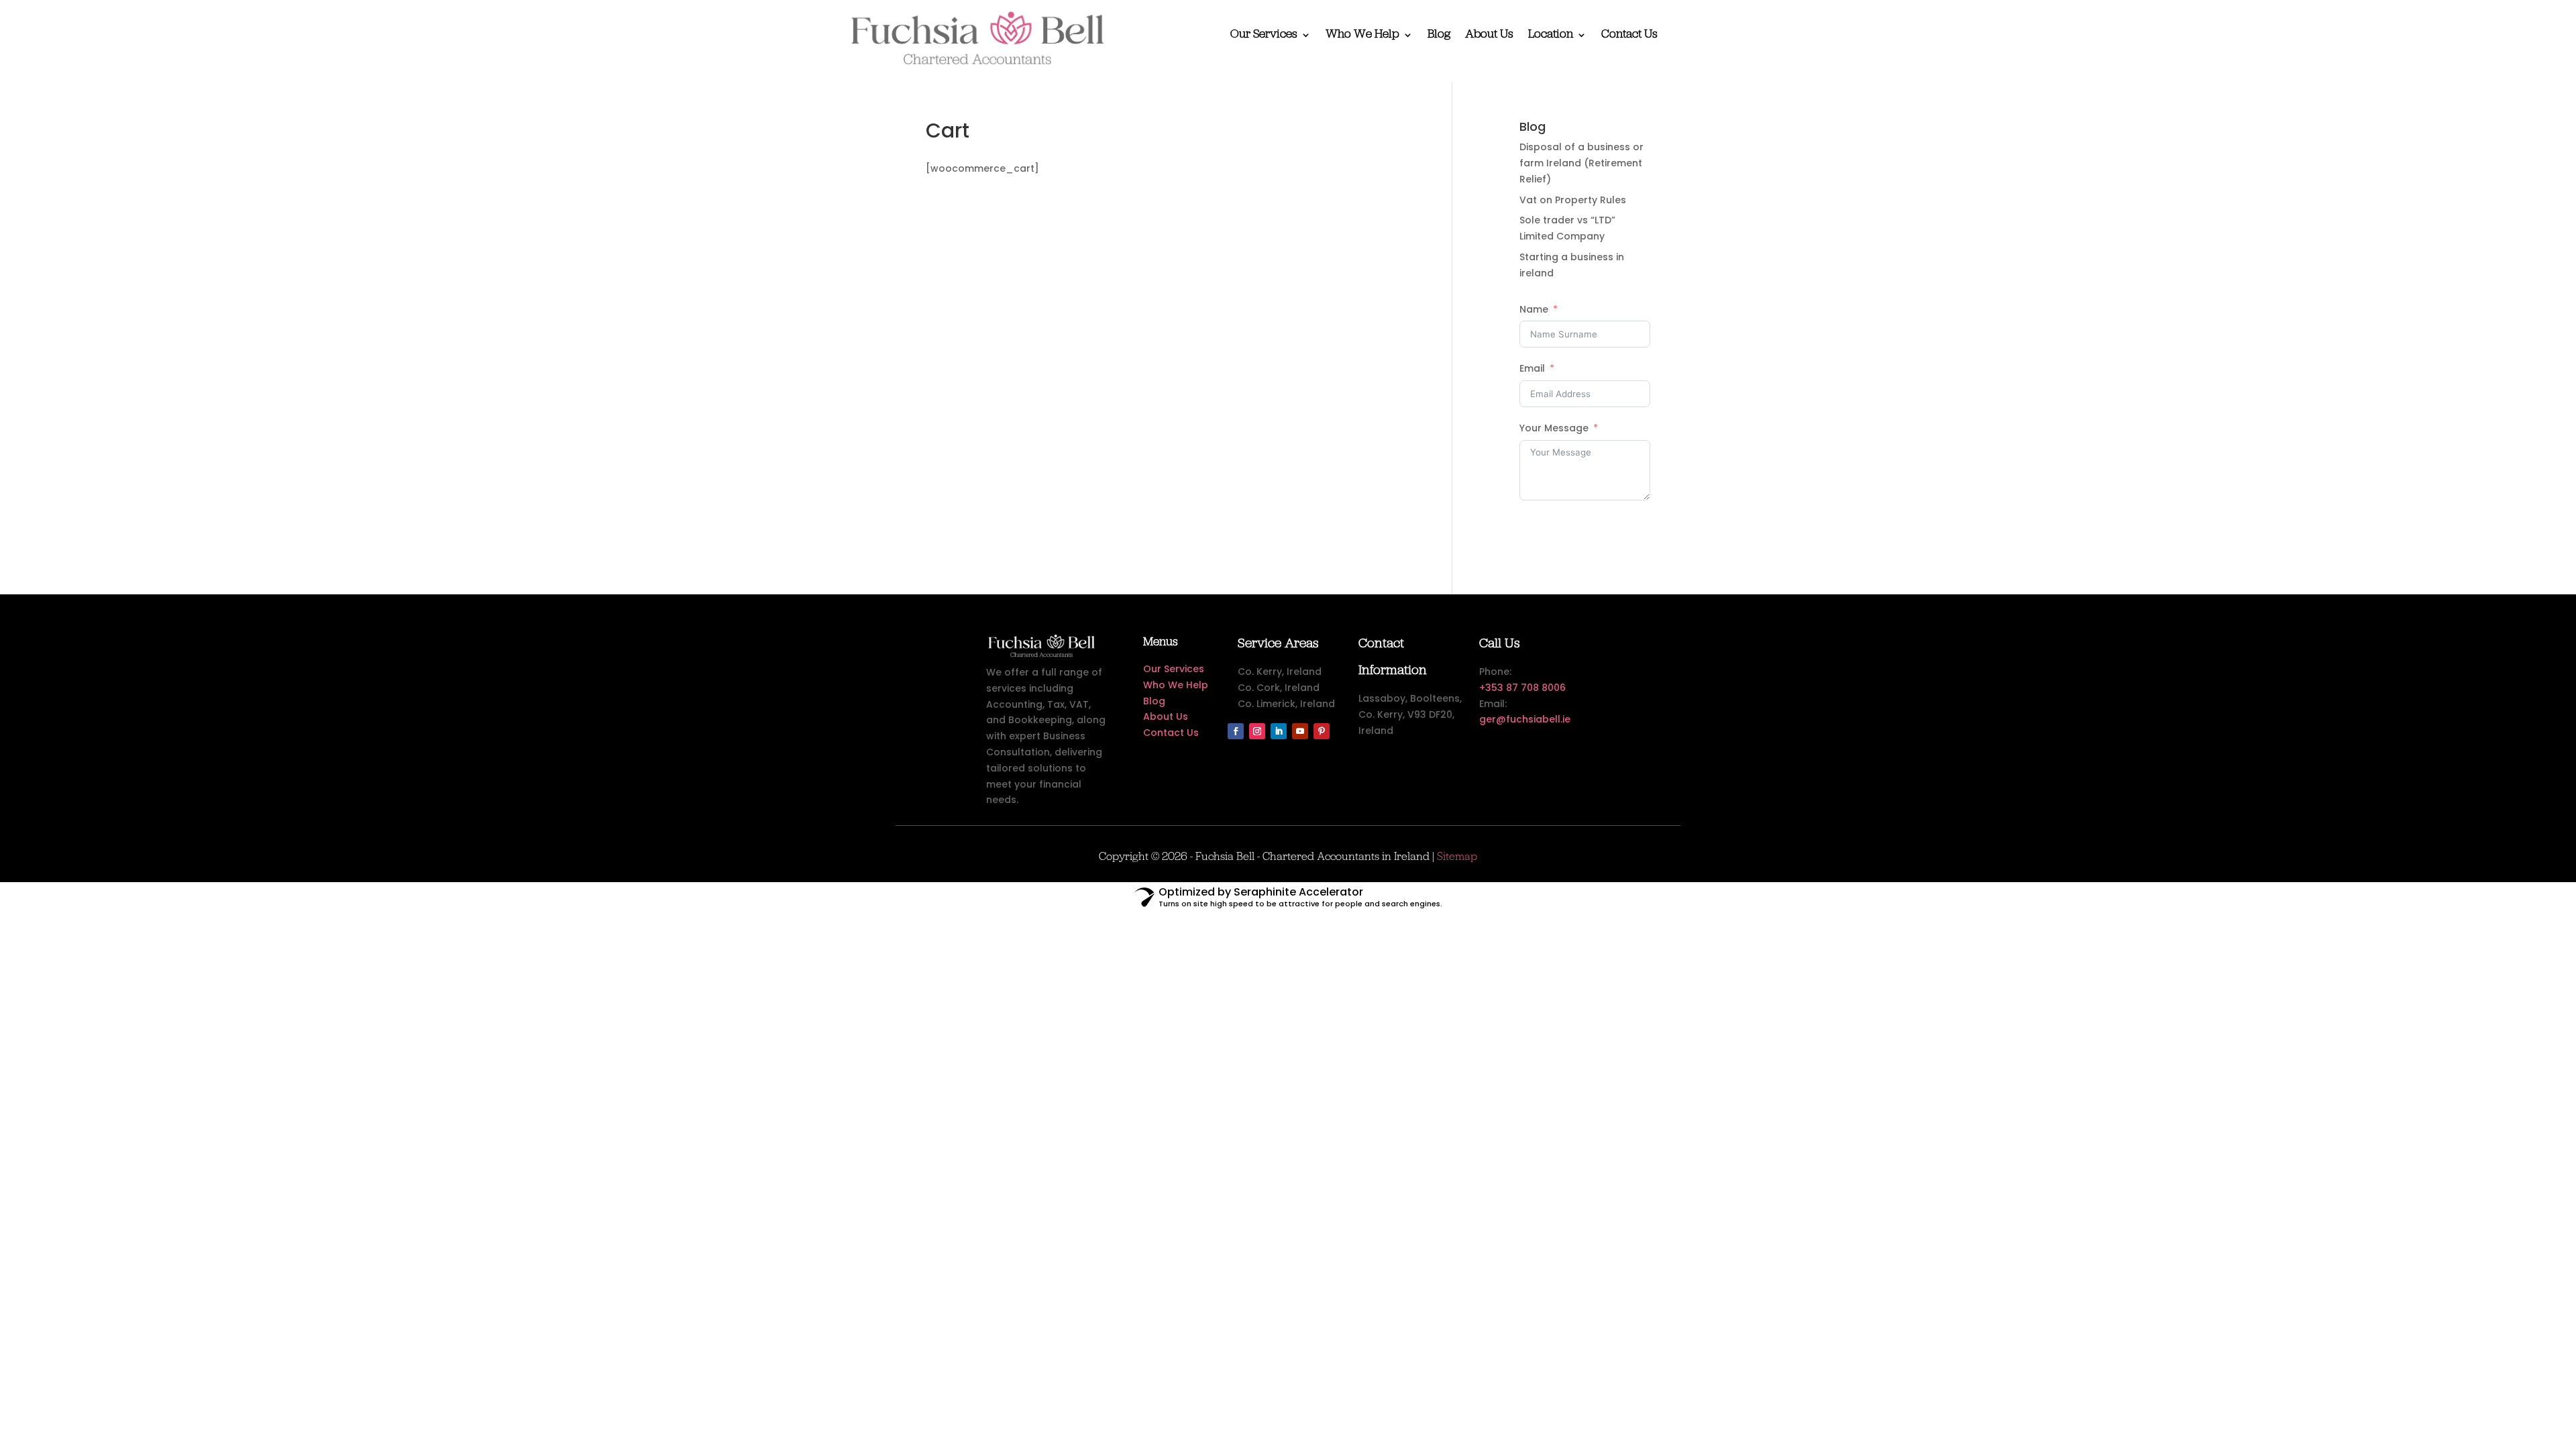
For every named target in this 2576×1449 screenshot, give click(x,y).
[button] (1436, 653)
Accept (1182, 768)
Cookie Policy (1254, 799)
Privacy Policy (1315, 799)
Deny (1286, 768)
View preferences (1392, 768)
